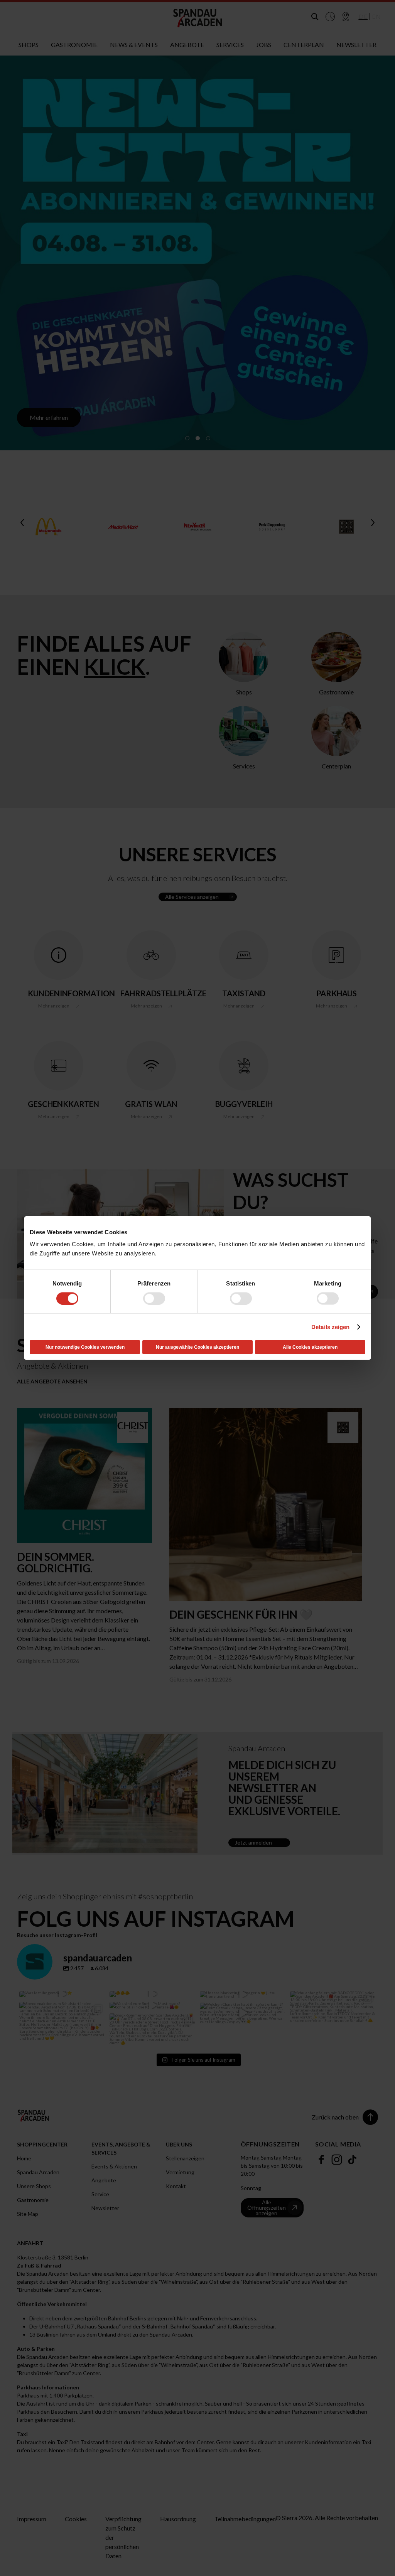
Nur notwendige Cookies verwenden (85, 1347)
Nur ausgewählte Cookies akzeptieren (197, 1347)
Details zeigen (330, 1327)
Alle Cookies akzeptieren (310, 1347)
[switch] (154, 1298)
